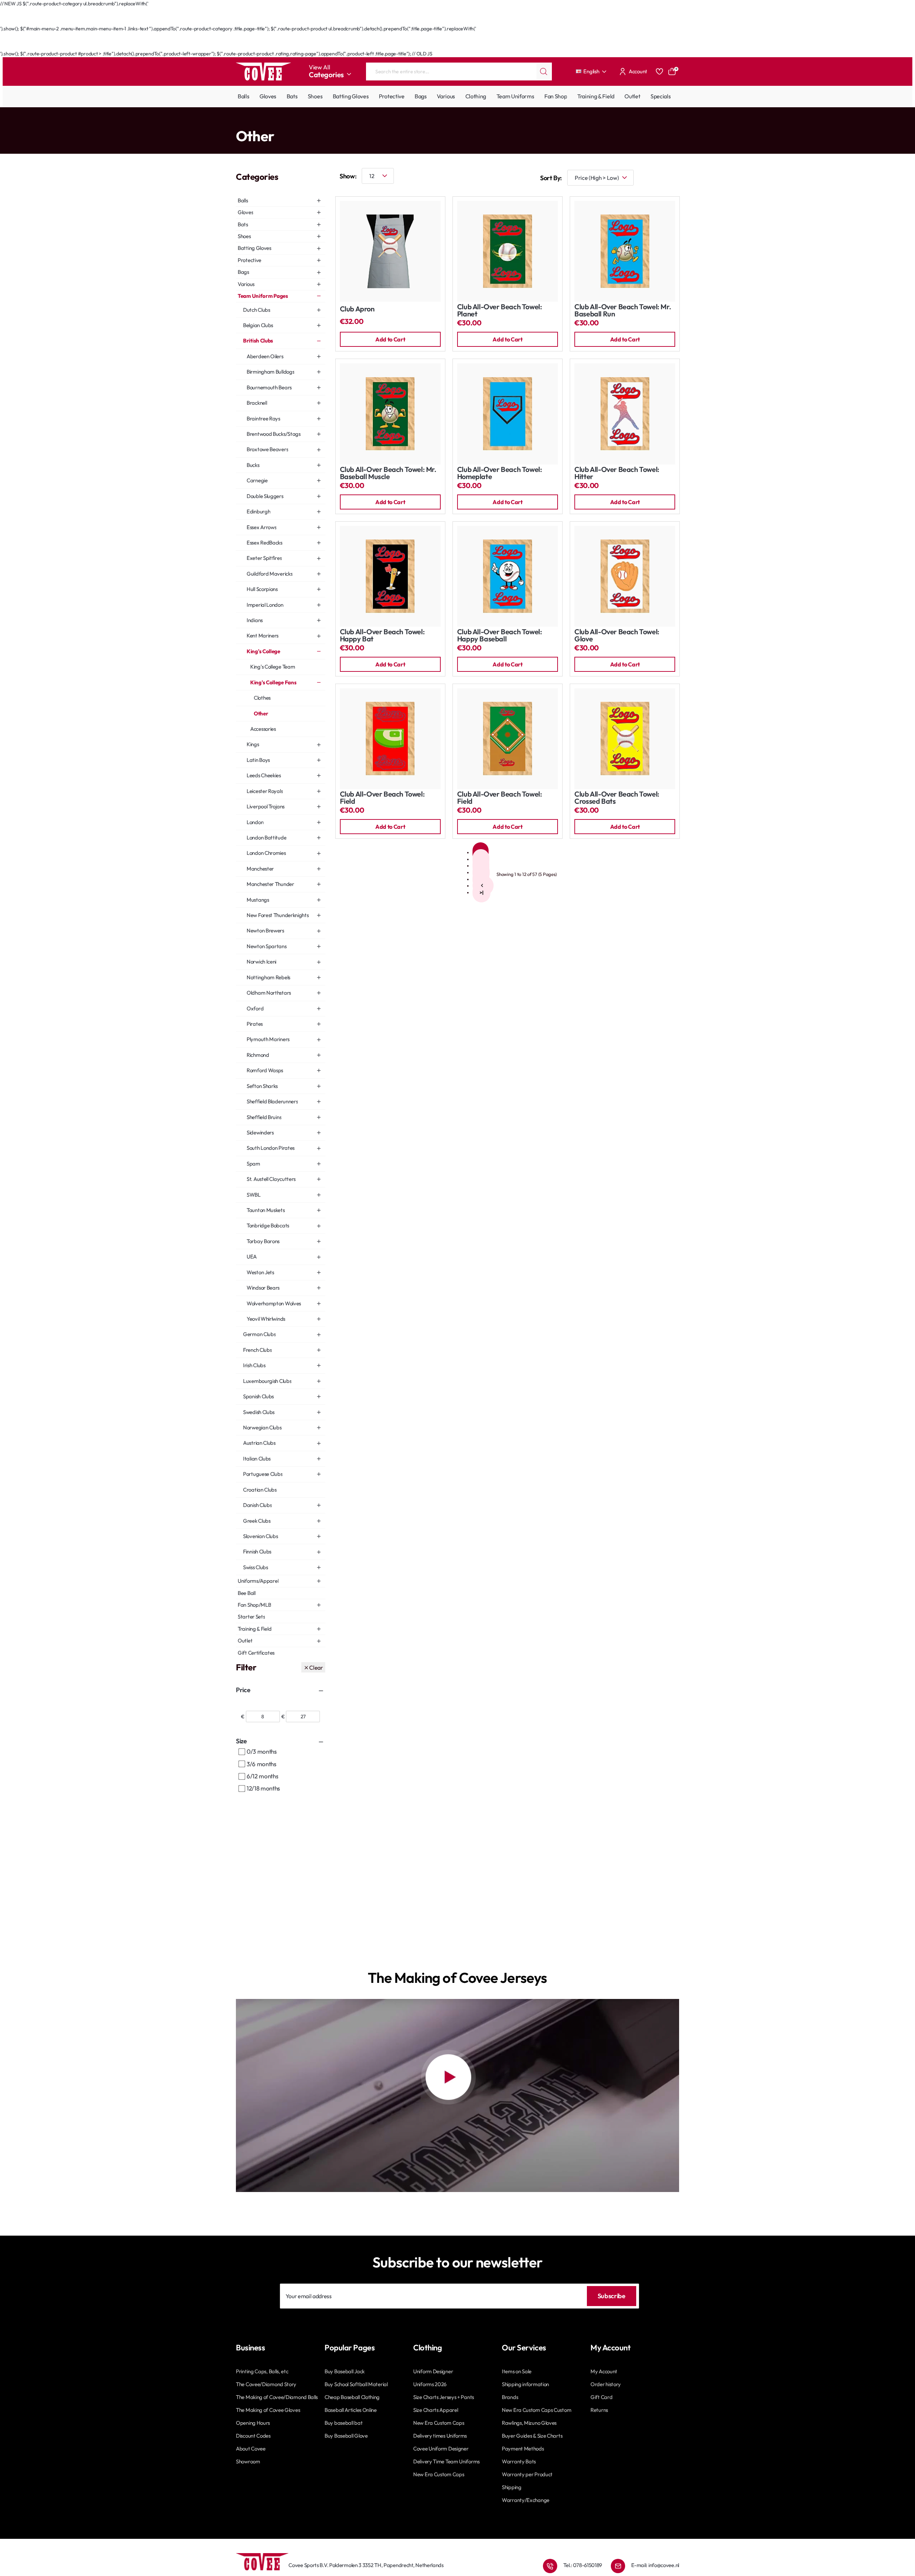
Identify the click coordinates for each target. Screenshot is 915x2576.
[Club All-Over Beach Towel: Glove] (625, 576)
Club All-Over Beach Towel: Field (382, 798)
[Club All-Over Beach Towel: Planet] (508, 251)
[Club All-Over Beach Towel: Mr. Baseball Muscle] (390, 414)
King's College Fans (379, 122)
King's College (339, 122)
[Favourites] (659, 72)
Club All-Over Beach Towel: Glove (617, 636)
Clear (316, 1668)
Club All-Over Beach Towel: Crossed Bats (617, 798)
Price (243, 1690)
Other (410, 122)
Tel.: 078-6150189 (583, 2565)
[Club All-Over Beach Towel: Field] (390, 739)
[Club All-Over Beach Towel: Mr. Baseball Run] (625, 251)
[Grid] (651, 178)
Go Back (252, 21)
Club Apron (357, 309)
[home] (238, 121)
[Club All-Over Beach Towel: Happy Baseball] (508, 576)
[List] (672, 178)
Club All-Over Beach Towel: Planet (500, 311)
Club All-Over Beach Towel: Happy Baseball (500, 636)
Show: (348, 176)
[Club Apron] (390, 251)
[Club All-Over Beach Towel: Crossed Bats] (625, 739)
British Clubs (307, 122)
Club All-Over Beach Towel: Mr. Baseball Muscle (388, 473)
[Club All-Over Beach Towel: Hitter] (625, 414)
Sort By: (551, 178)
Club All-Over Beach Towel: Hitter (617, 473)
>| (481, 892)
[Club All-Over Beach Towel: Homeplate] (508, 414)
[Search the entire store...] (544, 72)
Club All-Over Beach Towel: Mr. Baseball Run (623, 311)
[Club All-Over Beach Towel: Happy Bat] (390, 576)
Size (241, 1741)
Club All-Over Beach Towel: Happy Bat (382, 636)
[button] (390, 339)
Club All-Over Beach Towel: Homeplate (500, 473)
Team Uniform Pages (267, 122)
